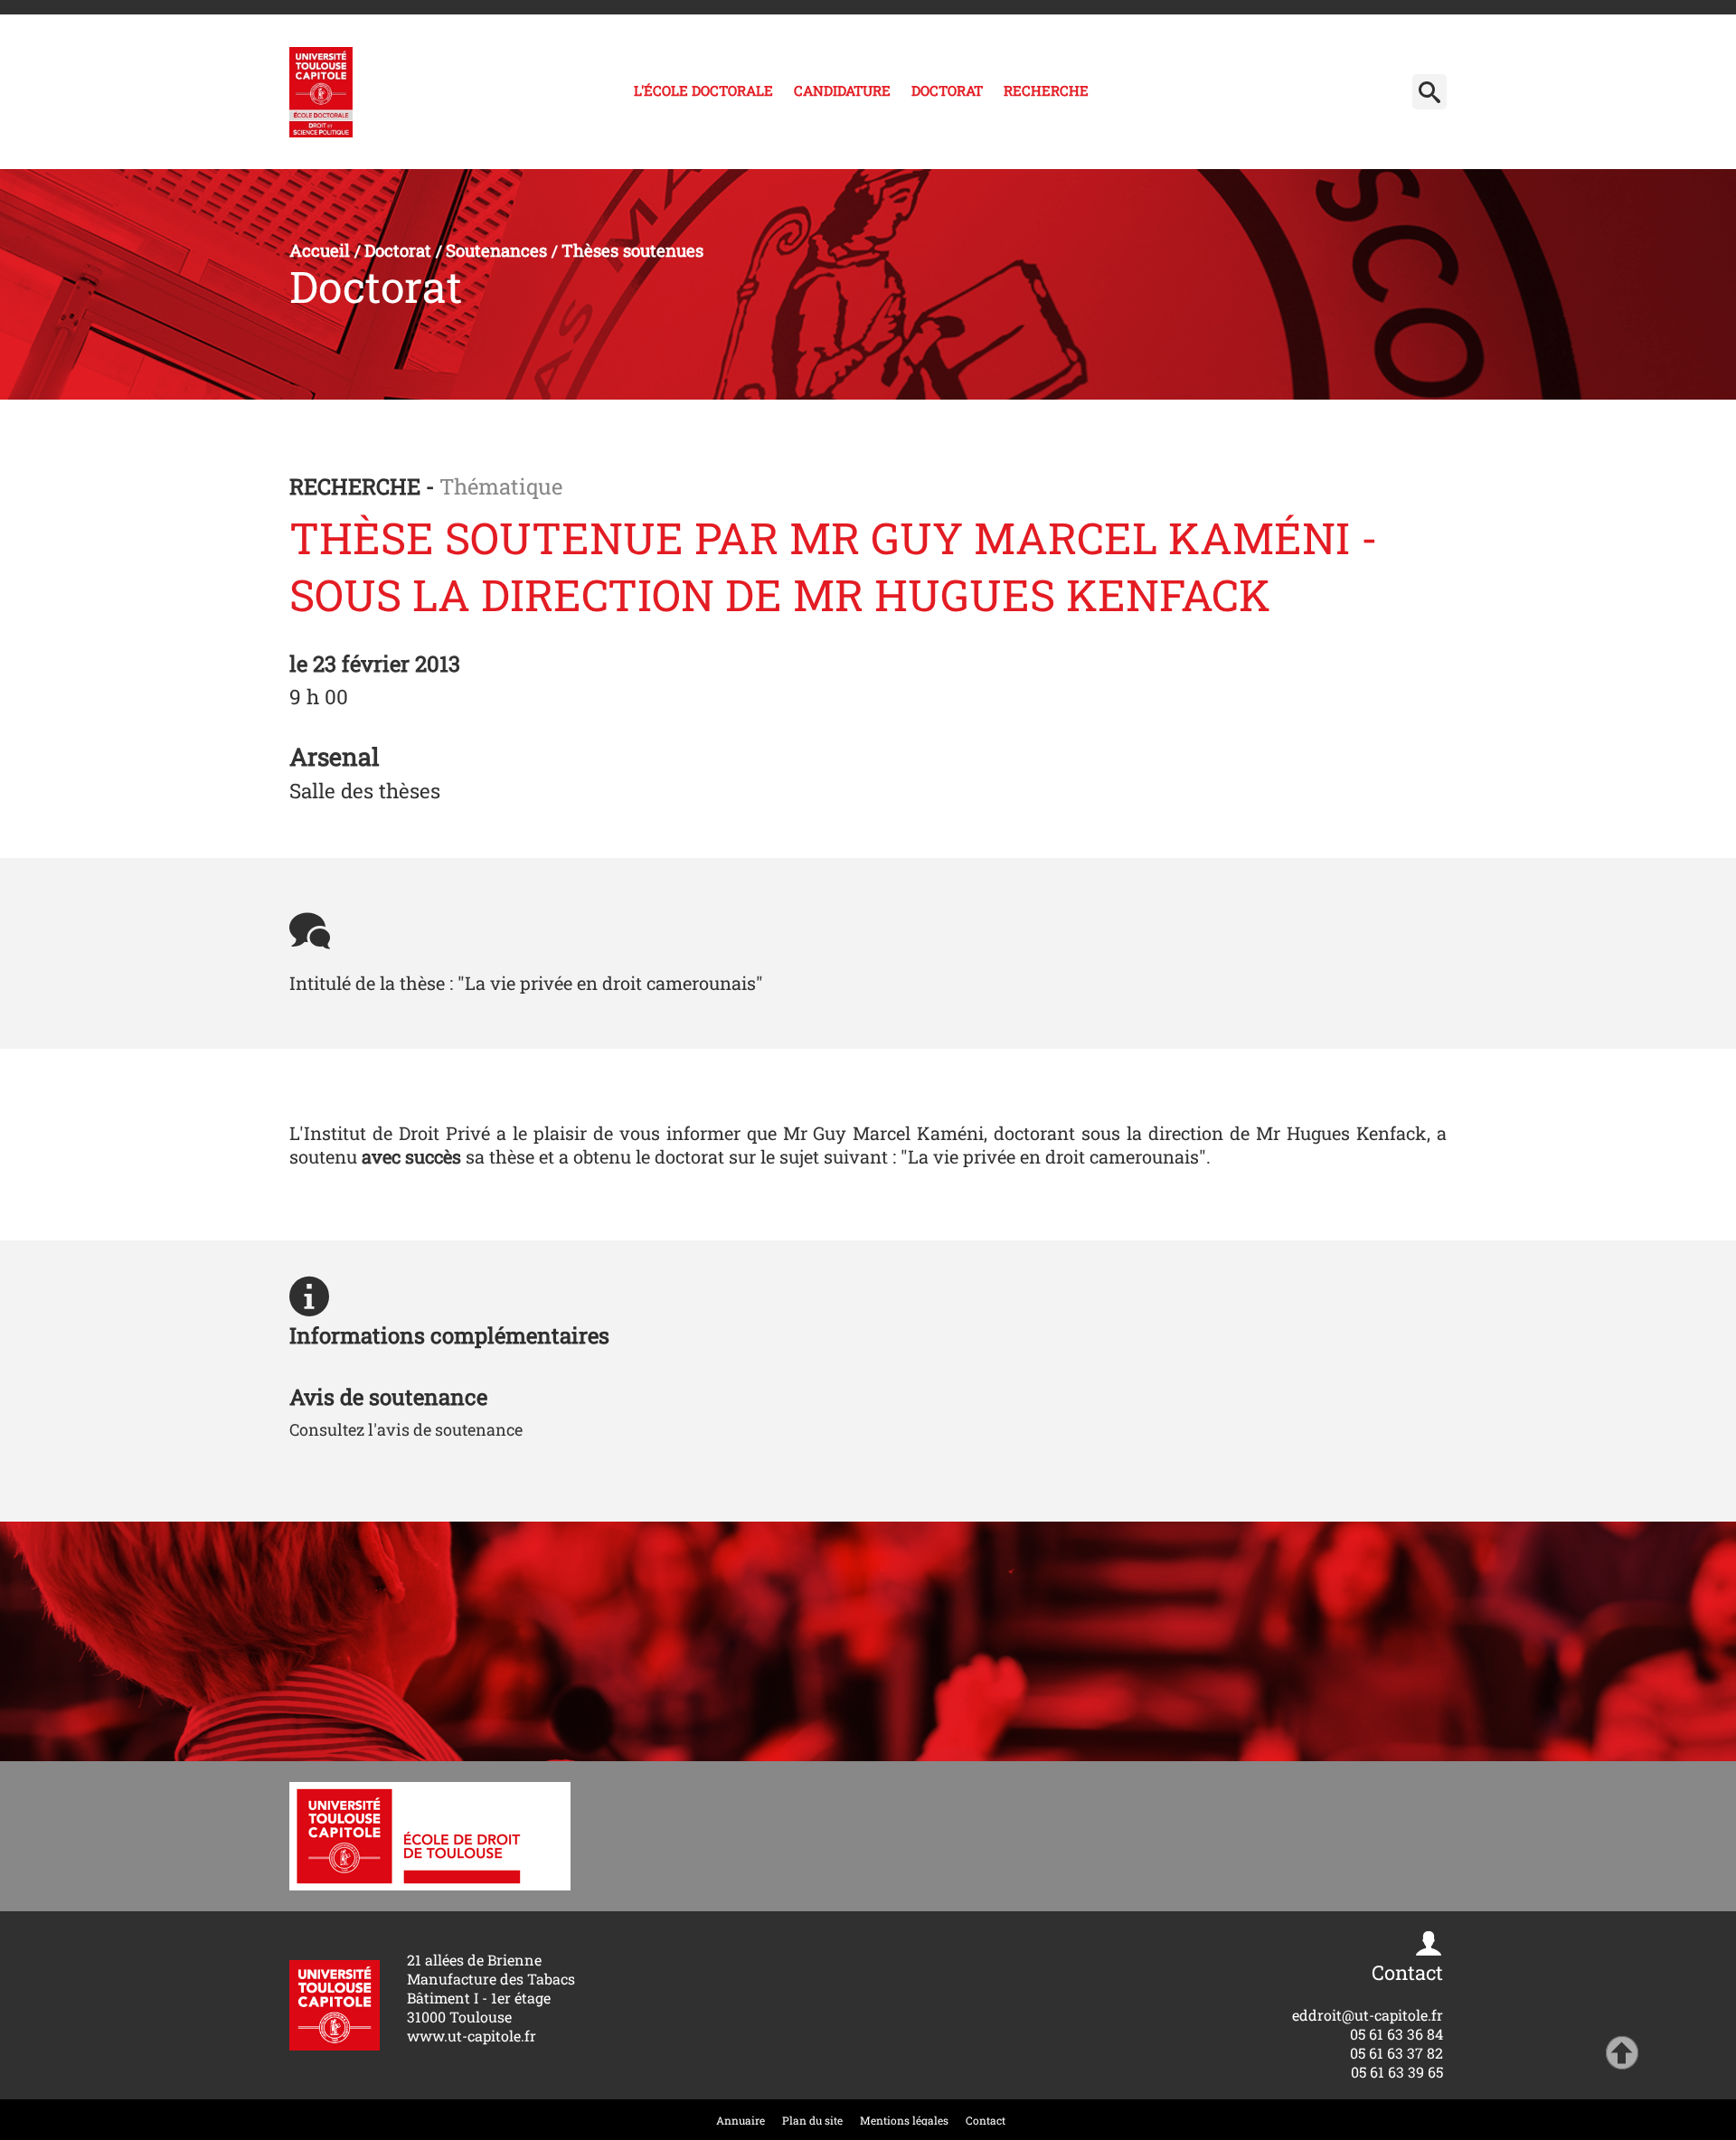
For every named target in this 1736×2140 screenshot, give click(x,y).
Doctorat (947, 90)
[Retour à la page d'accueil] (321, 92)
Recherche (1046, 90)
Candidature (842, 90)
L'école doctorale (703, 90)
